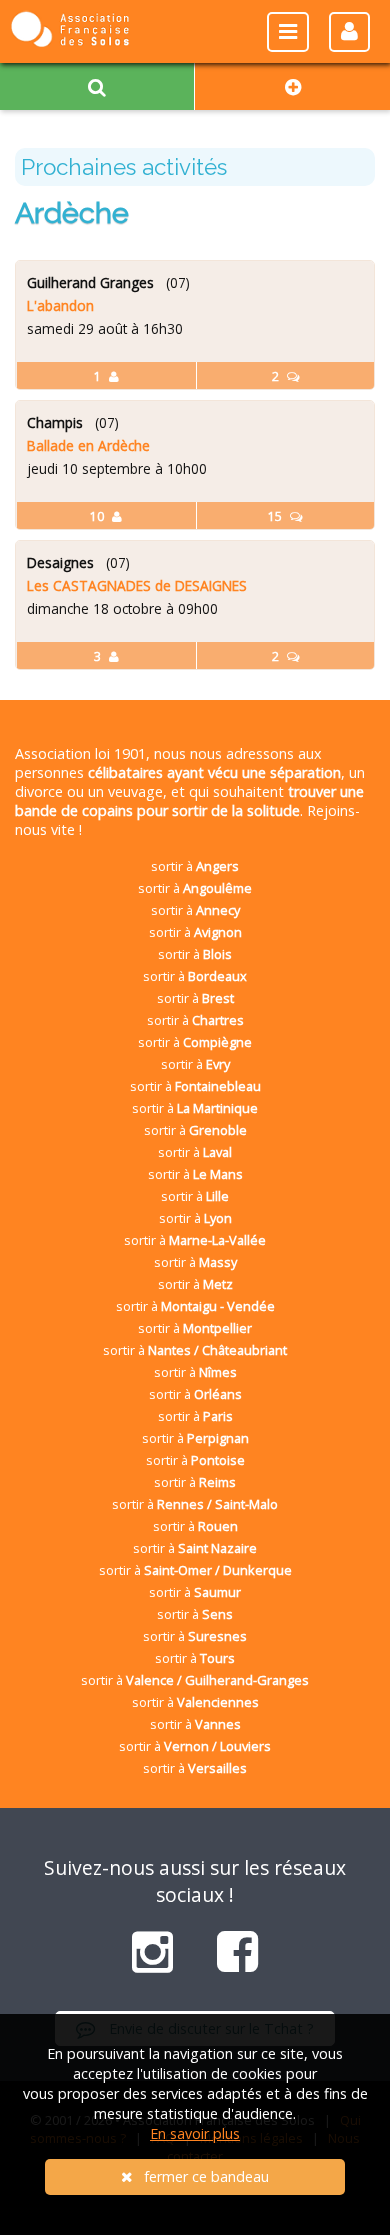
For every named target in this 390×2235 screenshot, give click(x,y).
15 (276, 516)
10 (98, 516)
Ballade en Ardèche (88, 445)
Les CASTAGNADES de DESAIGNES (137, 585)
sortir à (195, 866)
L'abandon (60, 305)
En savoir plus (195, 2133)
